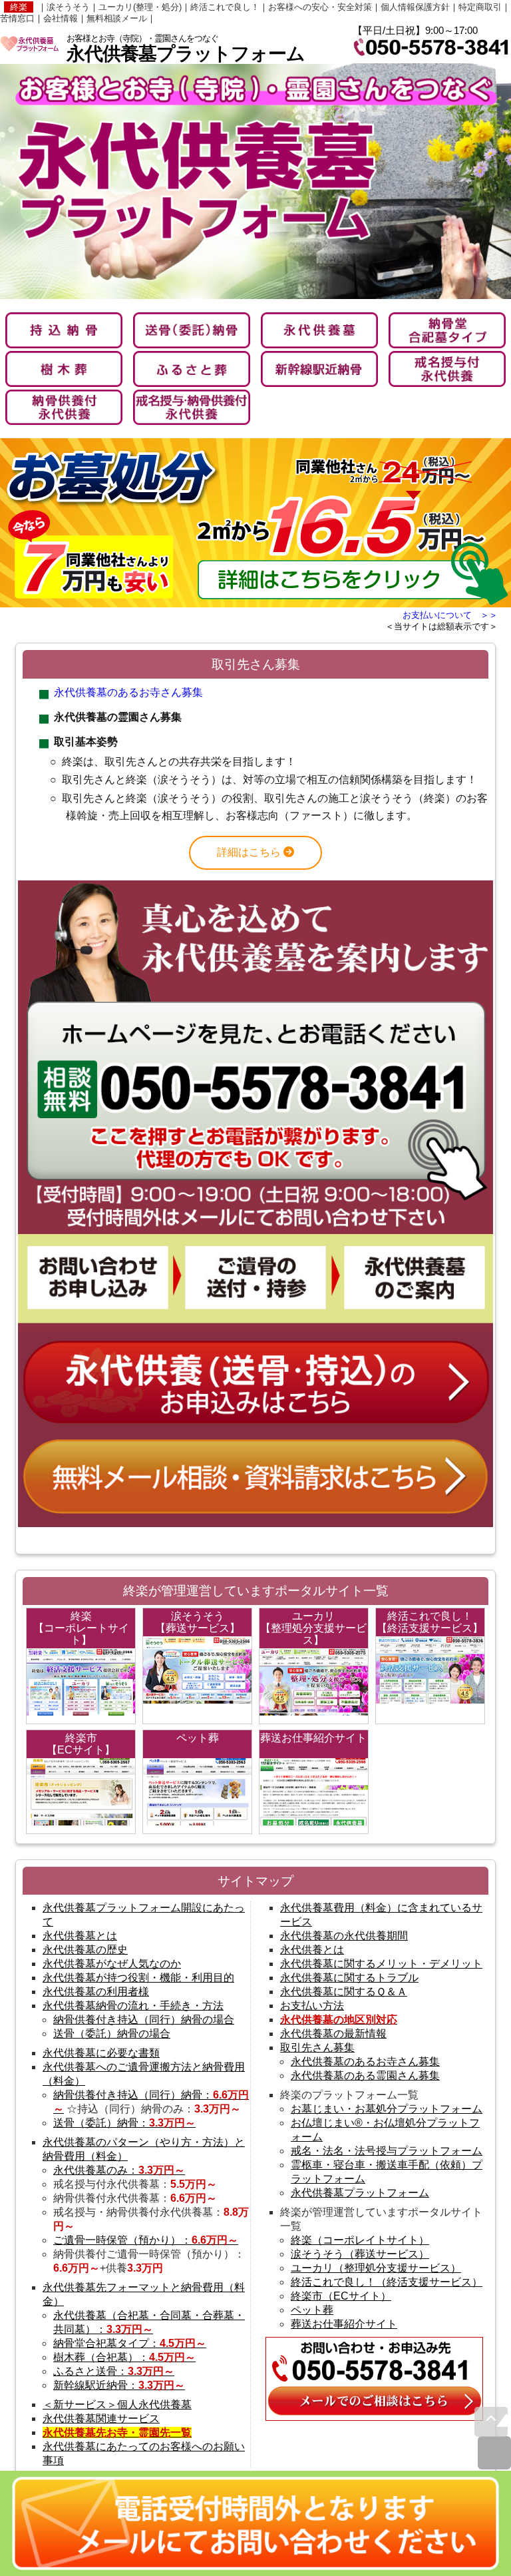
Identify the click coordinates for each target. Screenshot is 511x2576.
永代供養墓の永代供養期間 (344, 1936)
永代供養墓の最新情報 (333, 2034)
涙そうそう (68, 7)
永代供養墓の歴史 (85, 1950)
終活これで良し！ (225, 7)
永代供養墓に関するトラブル (349, 1978)
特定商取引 (480, 7)
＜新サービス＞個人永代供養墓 (117, 2405)
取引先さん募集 (317, 2048)
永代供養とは (312, 1950)
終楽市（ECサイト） (341, 2296)
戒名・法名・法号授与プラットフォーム (387, 2151)
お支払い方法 (312, 2006)
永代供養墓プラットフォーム (360, 2193)
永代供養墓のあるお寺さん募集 (128, 692)
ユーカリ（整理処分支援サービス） (376, 2268)
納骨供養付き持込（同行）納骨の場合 (144, 2020)
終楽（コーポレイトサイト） (360, 2240)
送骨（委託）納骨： (124, 2123)
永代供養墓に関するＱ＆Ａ (344, 1992)
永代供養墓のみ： (119, 2170)
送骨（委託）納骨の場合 (112, 2034)
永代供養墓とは (80, 1936)
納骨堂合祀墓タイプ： (130, 2343)
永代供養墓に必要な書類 (101, 2053)
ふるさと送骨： (114, 2371)
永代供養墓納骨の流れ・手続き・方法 (133, 2006)
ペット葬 (312, 2310)
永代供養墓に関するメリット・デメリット (381, 1964)
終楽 (19, 7)
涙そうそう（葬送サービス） (360, 2254)
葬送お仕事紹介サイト (344, 2324)
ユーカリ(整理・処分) (140, 7)
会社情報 (61, 18)
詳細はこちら (250, 852)
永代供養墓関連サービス (101, 2418)
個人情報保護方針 (415, 7)
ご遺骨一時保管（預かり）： (146, 2240)
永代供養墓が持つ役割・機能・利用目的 (138, 1978)
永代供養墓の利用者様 (96, 1992)
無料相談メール (117, 18)
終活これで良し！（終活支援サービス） (387, 2282)
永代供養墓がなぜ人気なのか (112, 1964)
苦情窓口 (17, 18)
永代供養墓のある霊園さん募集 (365, 2076)
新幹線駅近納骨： (119, 2385)
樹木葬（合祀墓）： (124, 2357)
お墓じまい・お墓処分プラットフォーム (387, 2109)
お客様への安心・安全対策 (320, 7)
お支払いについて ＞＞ (450, 615)
